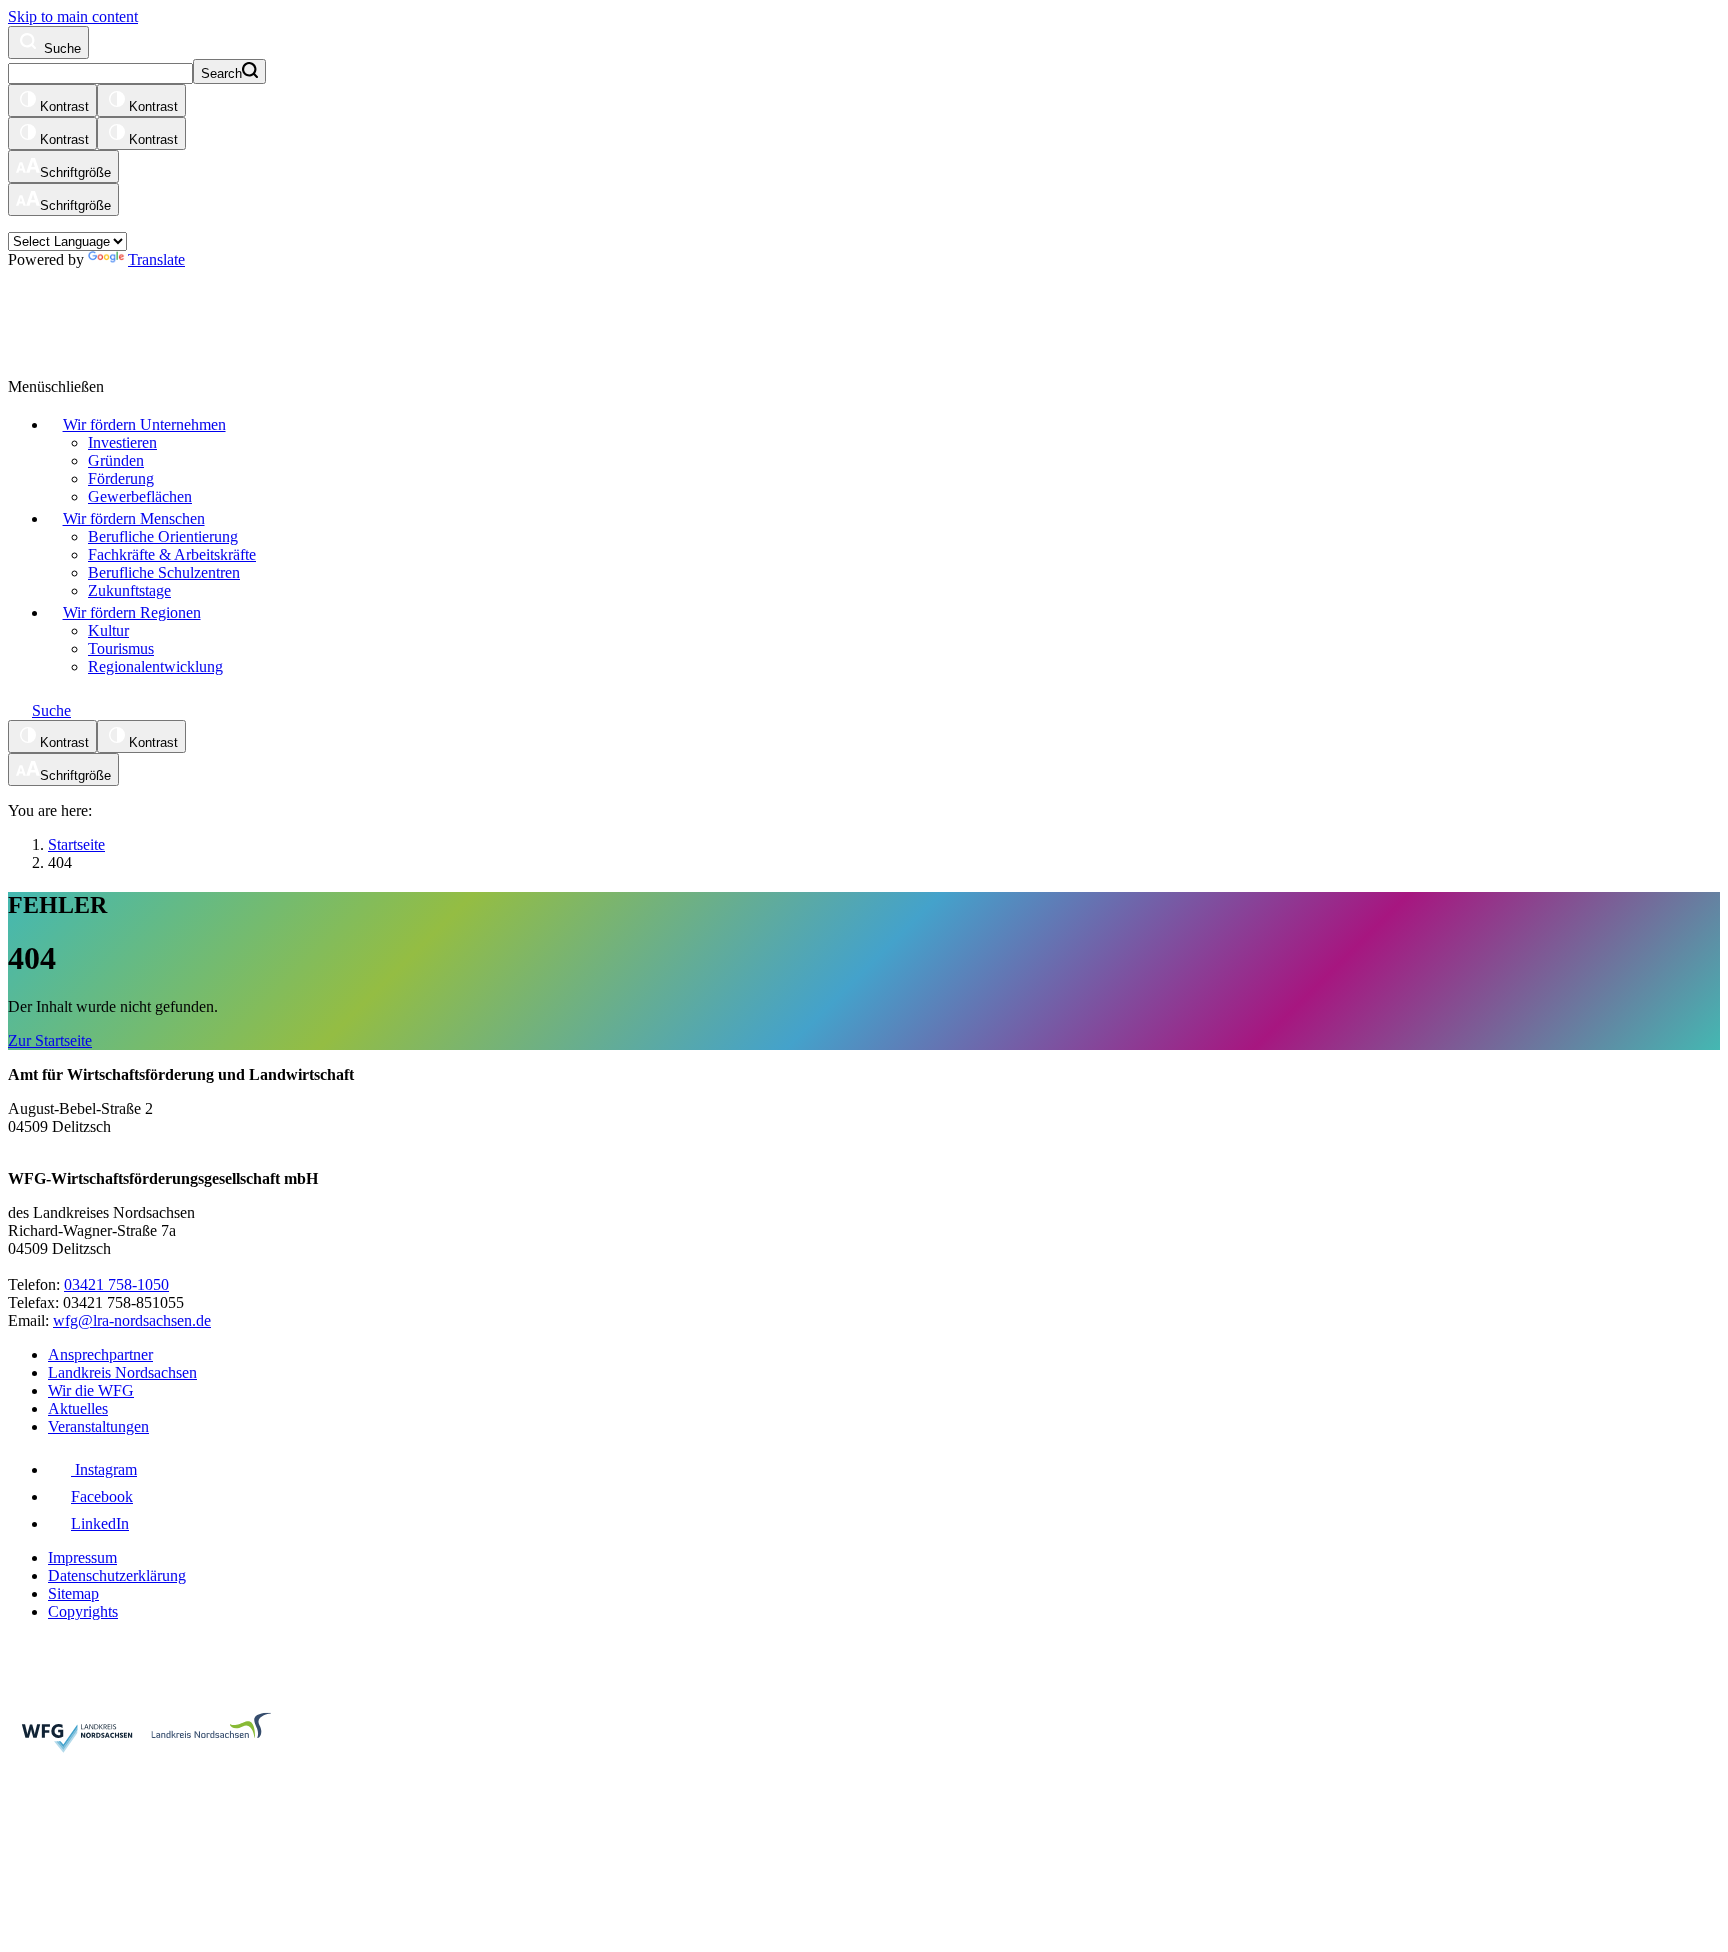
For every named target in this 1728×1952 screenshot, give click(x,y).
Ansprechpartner (100, 1354)
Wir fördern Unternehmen (144, 424)
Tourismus (121, 648)
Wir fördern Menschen (134, 518)
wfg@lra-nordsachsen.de (132, 1320)
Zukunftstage (129, 590)
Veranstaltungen (98, 1426)
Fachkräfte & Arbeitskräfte (172, 554)
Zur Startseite (50, 1040)
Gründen (116, 460)
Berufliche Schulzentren (164, 572)
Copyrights (83, 1611)
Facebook (102, 1496)
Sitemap (73, 1593)
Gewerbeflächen (140, 496)
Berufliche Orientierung (163, 536)
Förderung (121, 478)
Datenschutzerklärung (117, 1575)
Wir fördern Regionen (132, 612)
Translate (156, 259)
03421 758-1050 (116, 1284)
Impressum (82, 1557)
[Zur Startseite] (253, 313)
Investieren (122, 442)
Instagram (104, 1469)
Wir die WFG (91, 1390)
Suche (60, 48)
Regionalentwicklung (155, 666)
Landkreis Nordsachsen (122, 1372)
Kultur (108, 630)
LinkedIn (100, 1523)
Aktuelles (78, 1408)
